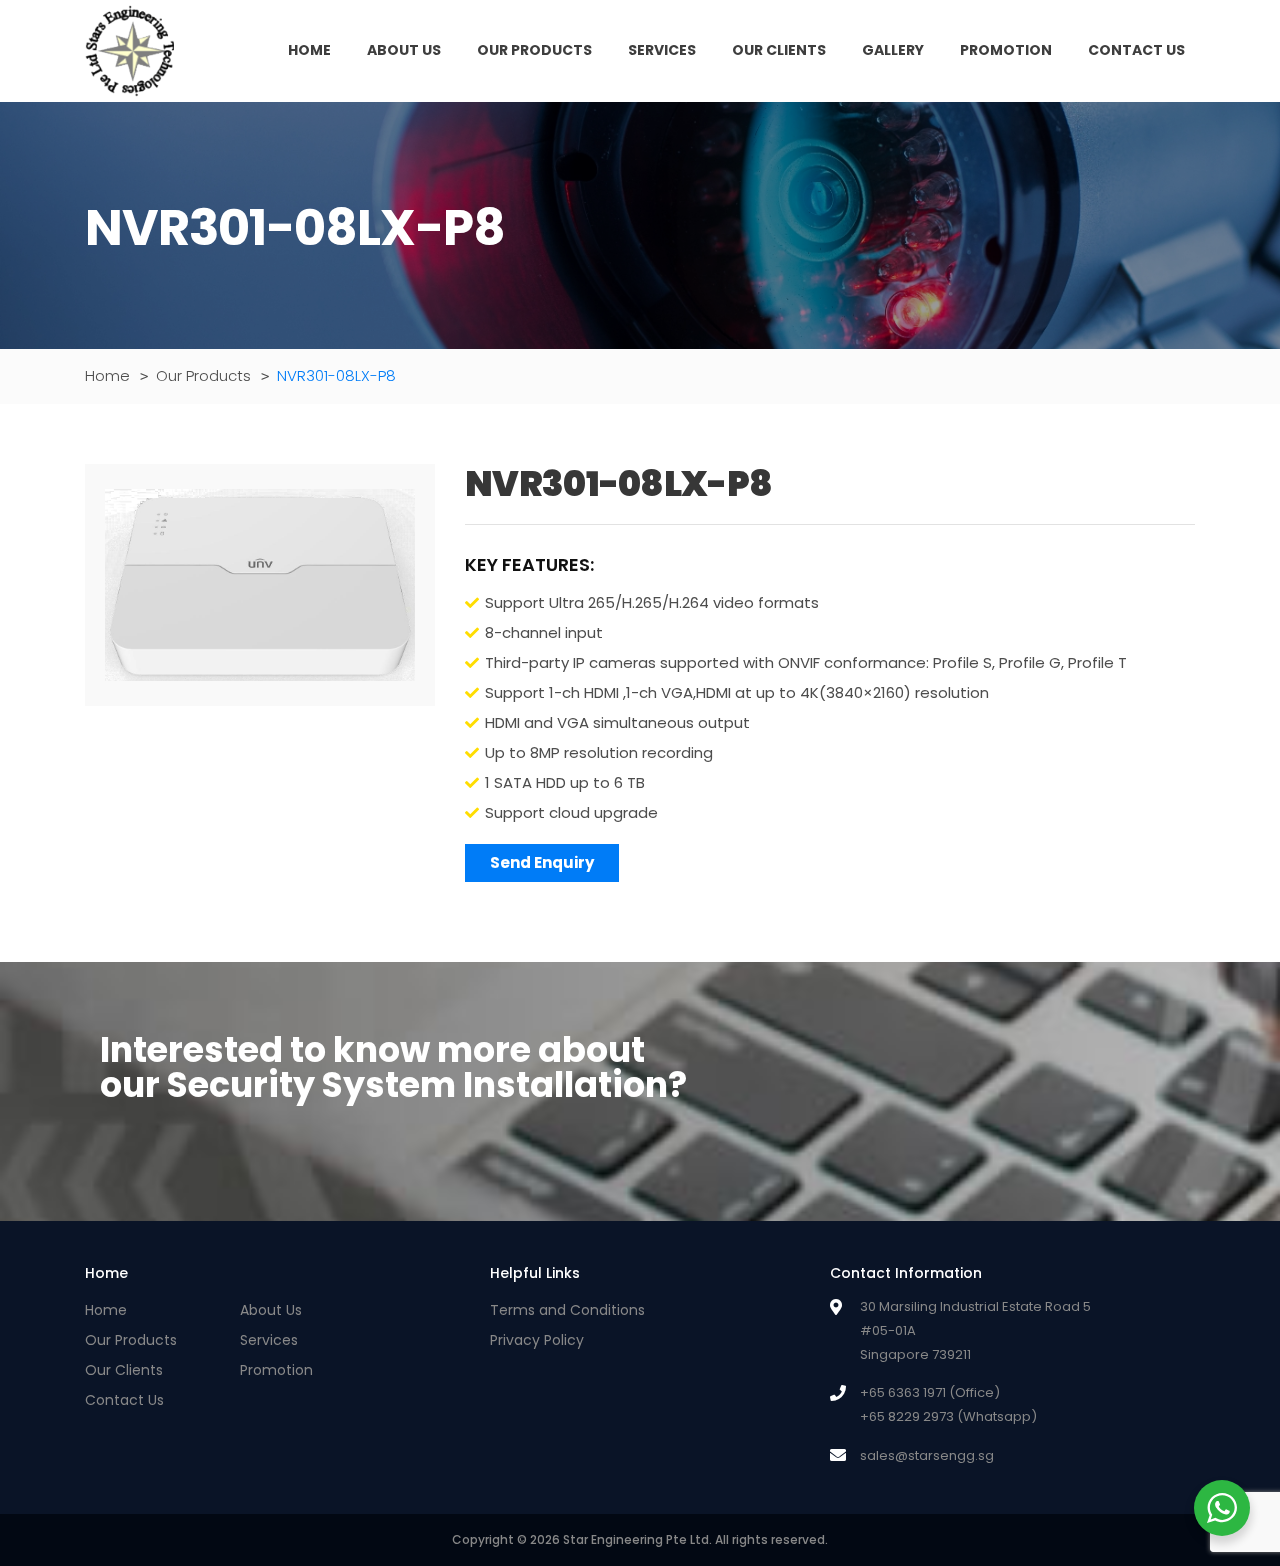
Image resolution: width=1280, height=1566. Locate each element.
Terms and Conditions (567, 1310)
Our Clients (779, 50)
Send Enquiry (542, 862)
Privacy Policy (537, 1340)
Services (662, 50)
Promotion (1006, 50)
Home (309, 50)
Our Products (534, 50)
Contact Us (1136, 50)
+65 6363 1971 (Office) (930, 1393)
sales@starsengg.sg (927, 1456)
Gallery (893, 50)
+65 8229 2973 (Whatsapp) (948, 1417)
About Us (404, 50)
